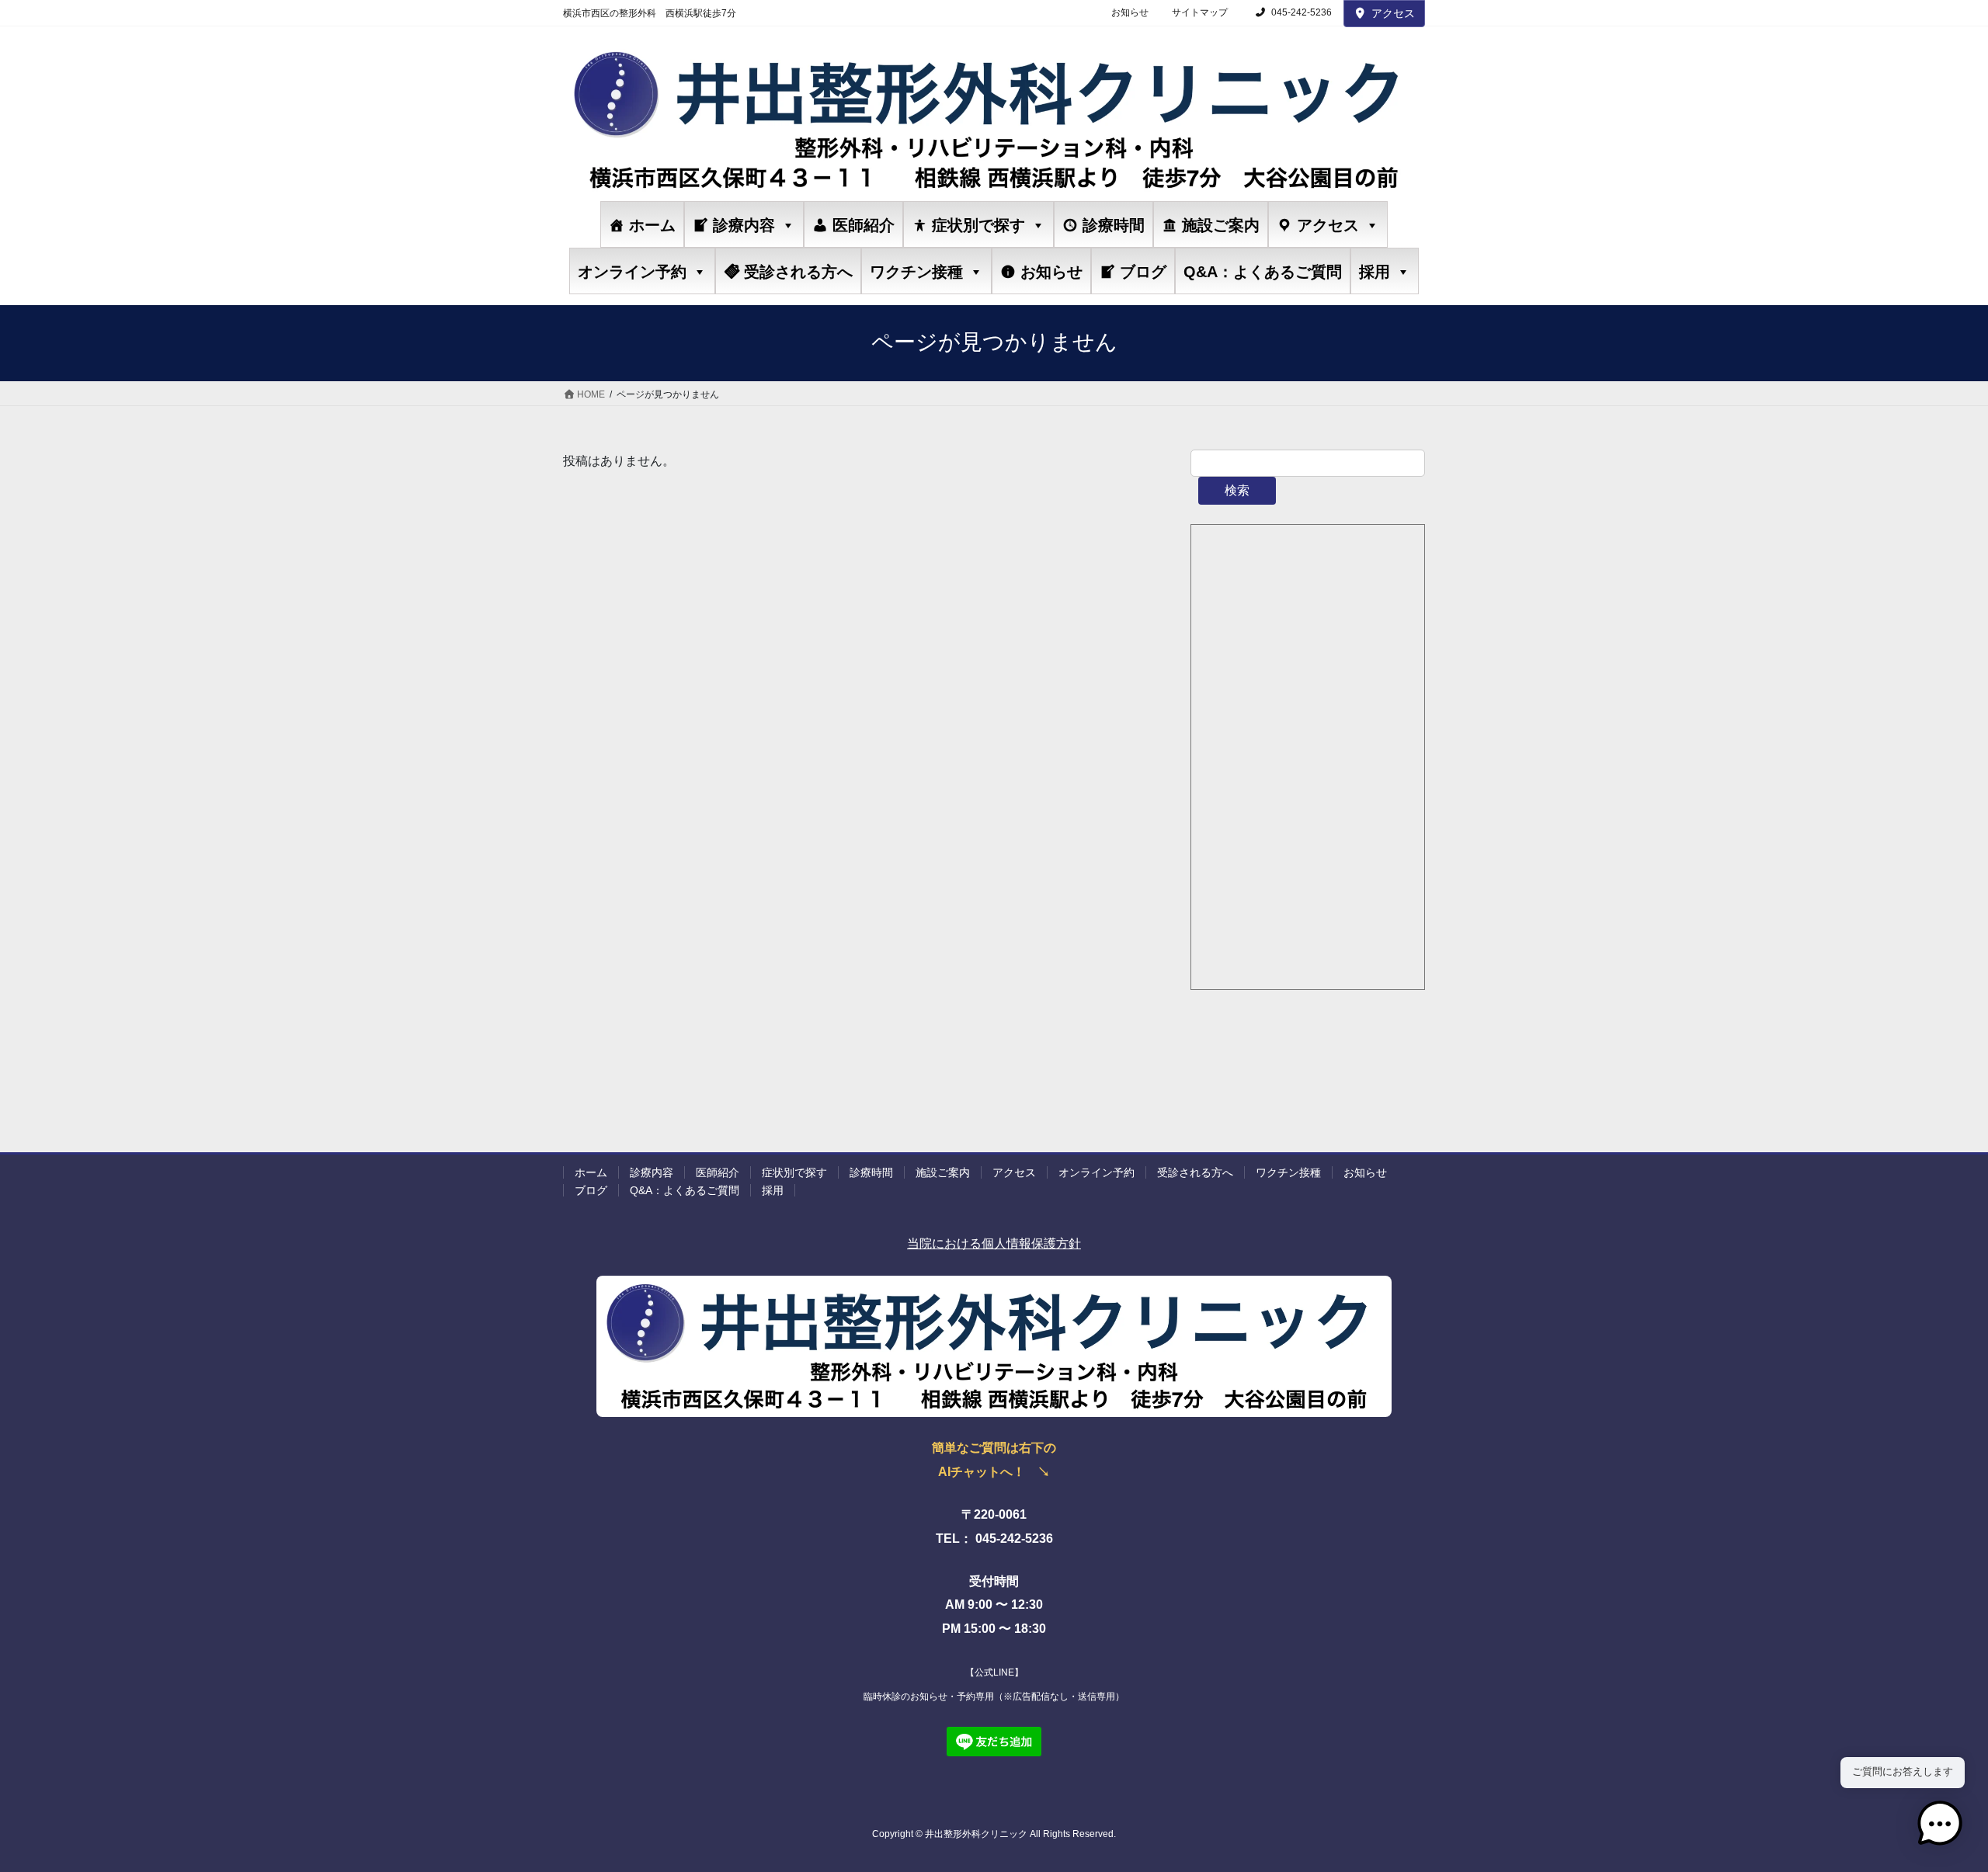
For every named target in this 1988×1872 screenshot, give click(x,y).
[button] (1940, 1824)
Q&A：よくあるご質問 (1263, 272)
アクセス (1393, 13)
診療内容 (744, 225)
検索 (1237, 490)
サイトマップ (1200, 12)
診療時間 (1114, 225)
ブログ (1143, 272)
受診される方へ (798, 272)
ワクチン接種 (916, 272)
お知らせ (1130, 12)
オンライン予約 (632, 272)
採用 (1375, 272)
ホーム (652, 225)
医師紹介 (864, 225)
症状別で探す (978, 225)
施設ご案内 (1221, 225)
